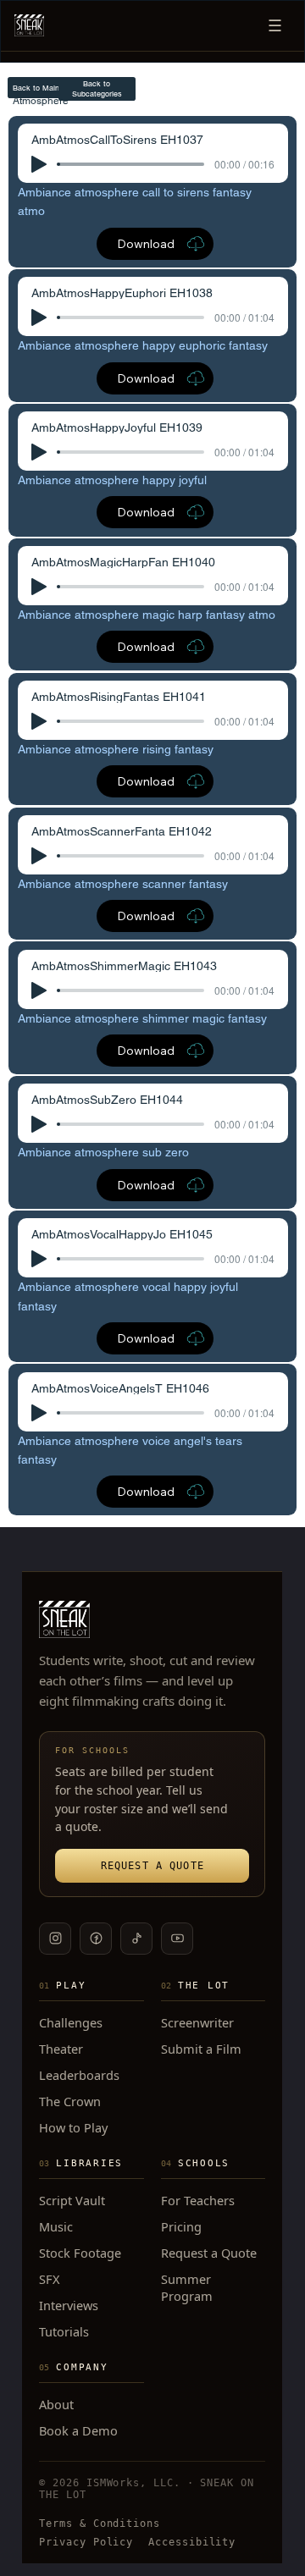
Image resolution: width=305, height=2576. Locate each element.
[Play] (39, 164)
